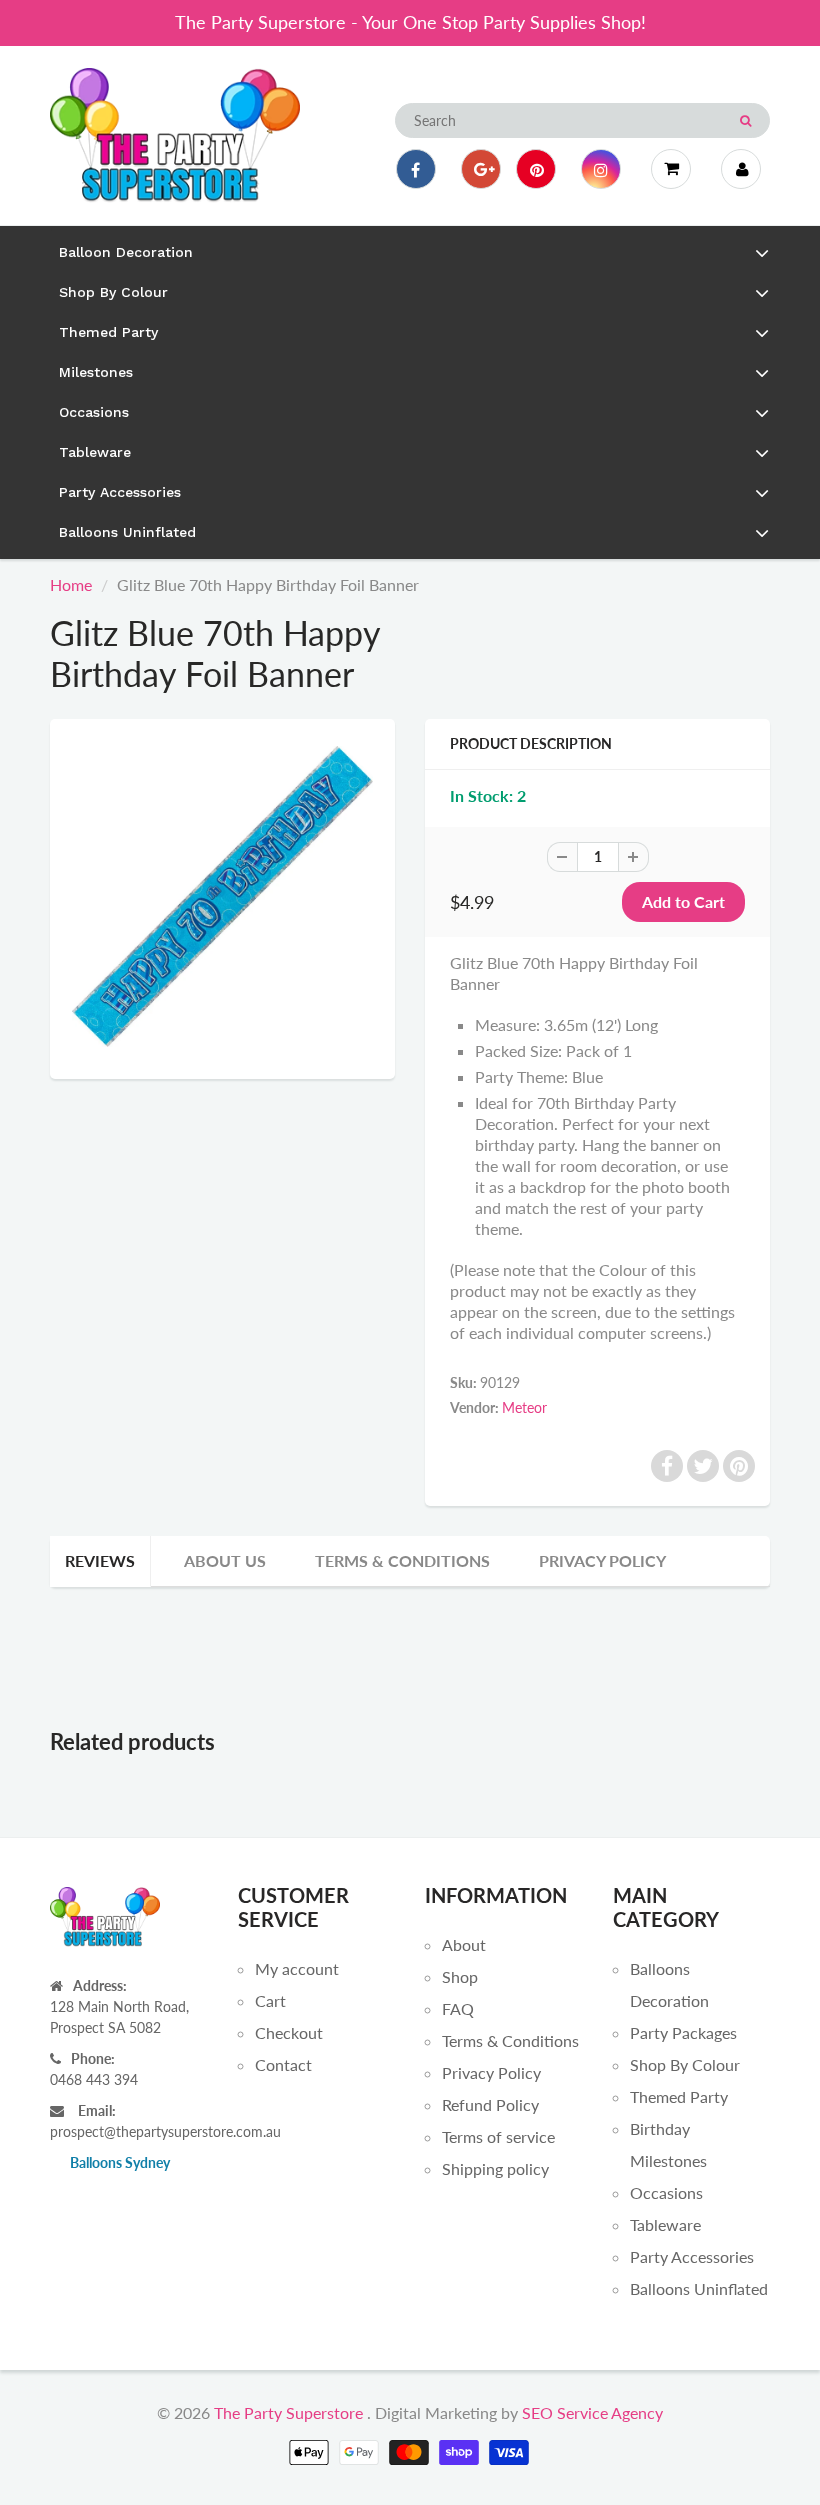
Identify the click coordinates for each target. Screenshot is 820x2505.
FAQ (458, 2008)
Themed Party (679, 2096)
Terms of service (498, 2136)
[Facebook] (416, 169)
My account (297, 1968)
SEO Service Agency (592, 2412)
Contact (283, 2064)
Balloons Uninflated (699, 2288)
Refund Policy (490, 2104)
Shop (460, 1976)
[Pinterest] (536, 169)
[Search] (745, 121)
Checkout (289, 2032)
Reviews (100, 1560)
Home (71, 584)
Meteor (524, 1407)
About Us (225, 1560)
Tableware (665, 2224)
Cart (270, 2000)
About (464, 1944)
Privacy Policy (602, 1560)
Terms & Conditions (402, 1560)
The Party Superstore (288, 2412)
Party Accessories (692, 2256)
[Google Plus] (481, 169)
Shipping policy (495, 2168)
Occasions (666, 2192)
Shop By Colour (685, 2064)
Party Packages (683, 2032)
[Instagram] (601, 169)
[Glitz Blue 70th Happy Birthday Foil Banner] (222, 896)
